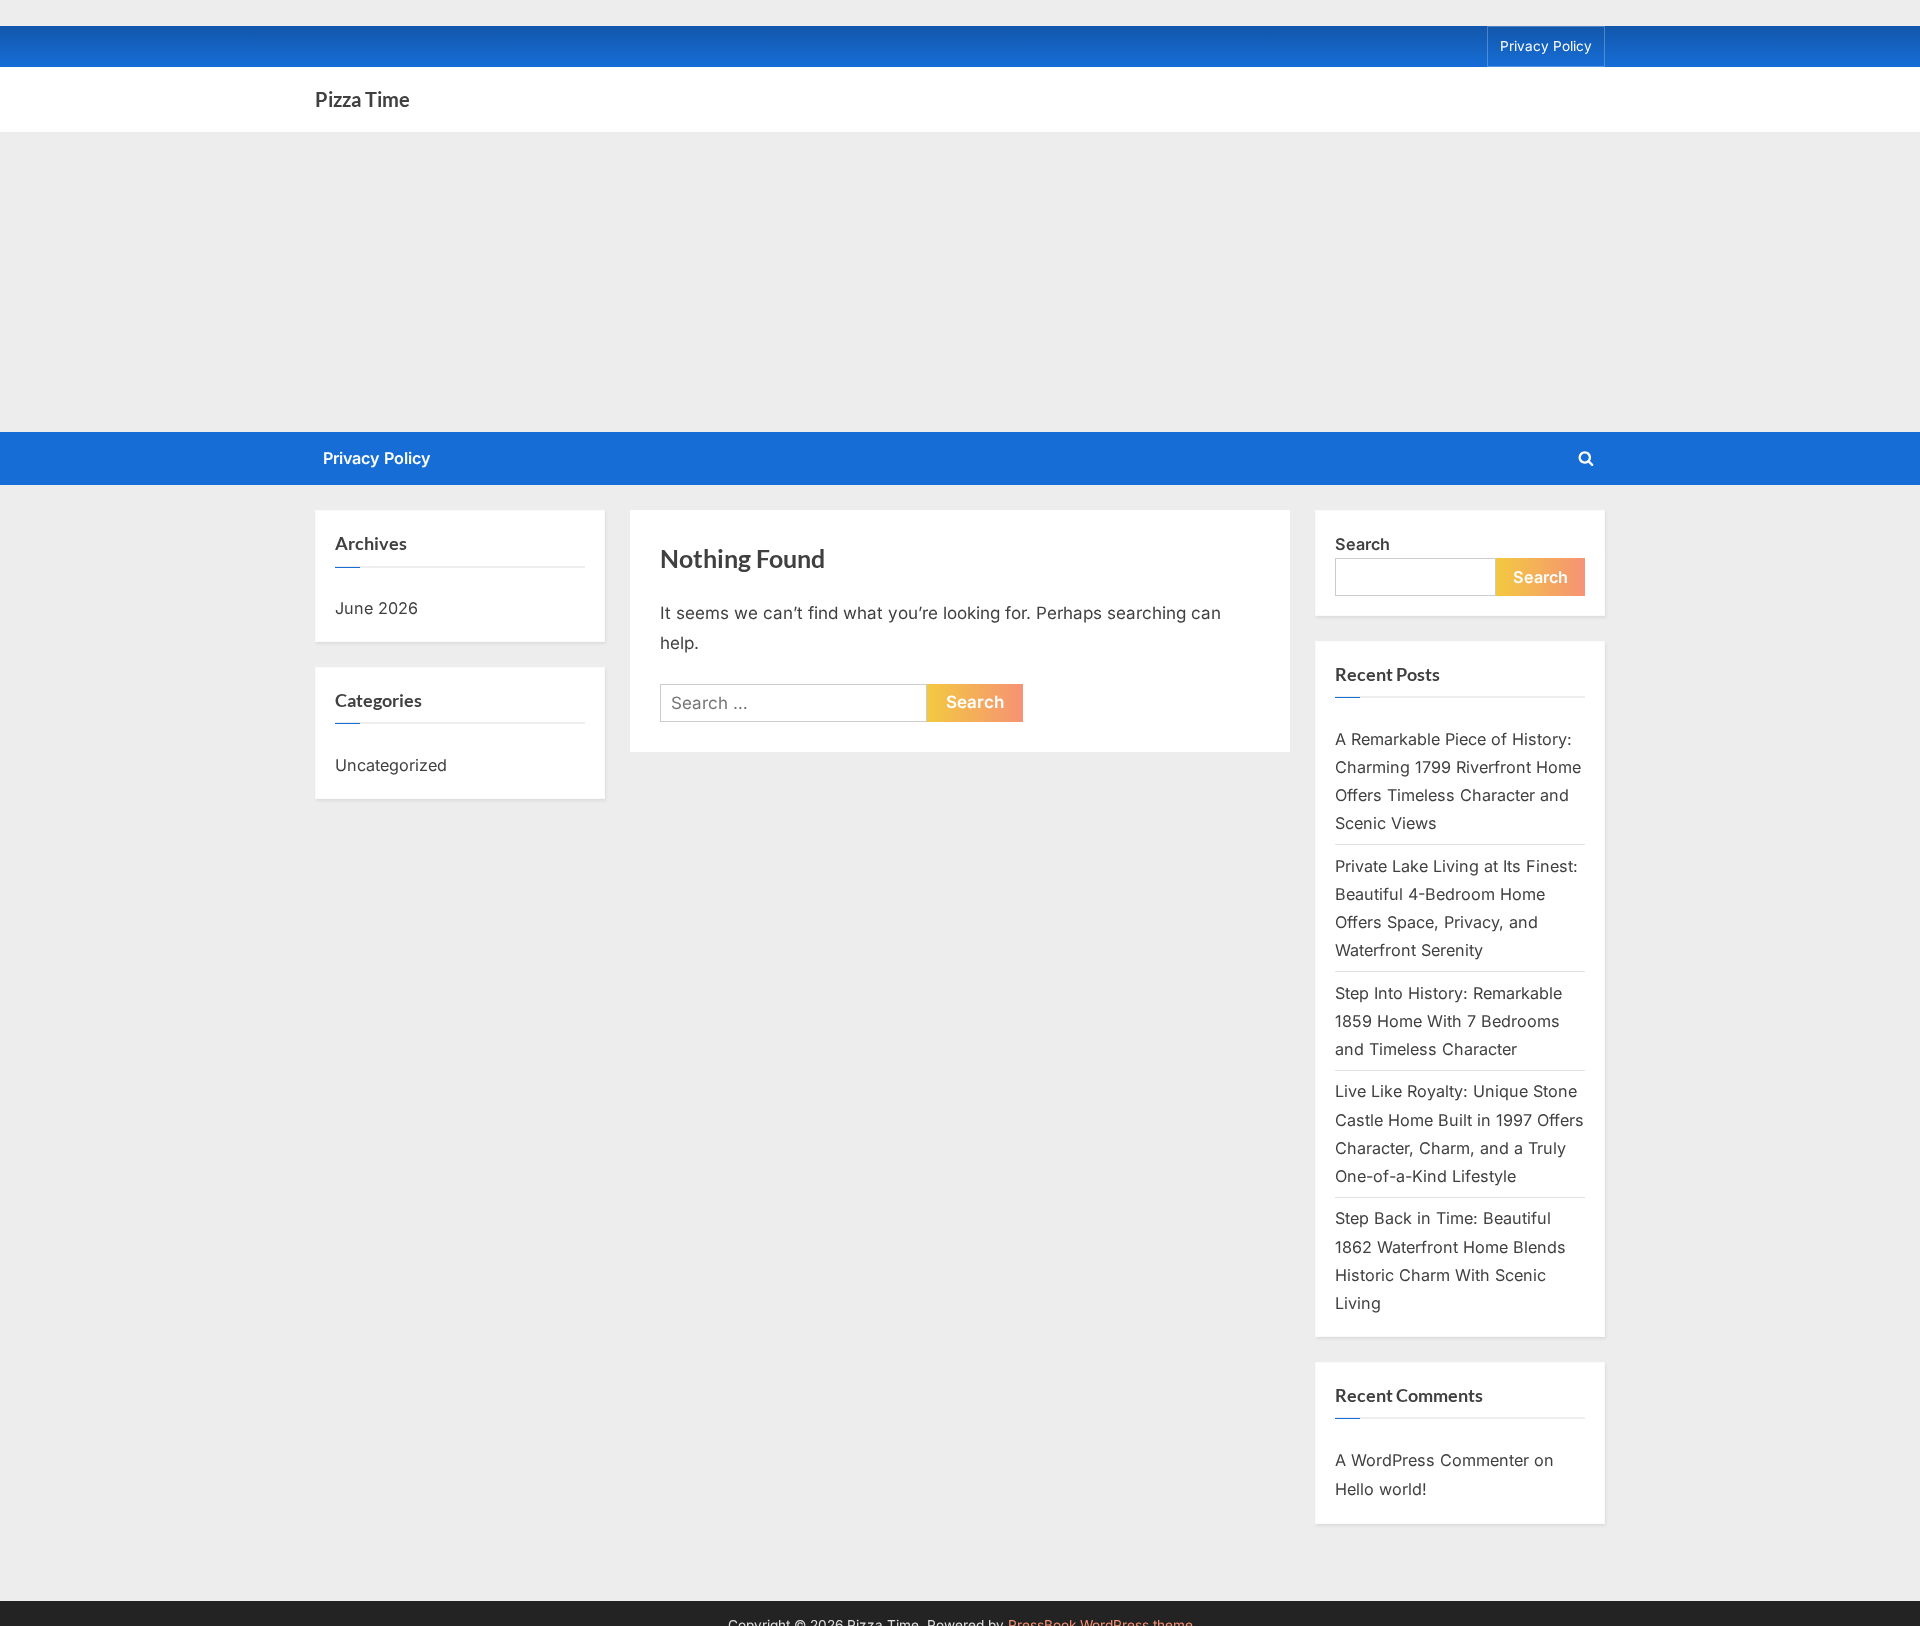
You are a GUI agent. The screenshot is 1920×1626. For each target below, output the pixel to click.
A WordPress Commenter (1432, 1460)
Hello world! (1381, 1489)
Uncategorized (391, 765)
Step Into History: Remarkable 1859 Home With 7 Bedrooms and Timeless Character (1448, 1021)
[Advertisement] (960, 282)
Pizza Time (362, 99)
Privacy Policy (1546, 46)
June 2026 (376, 608)
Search (1362, 544)
